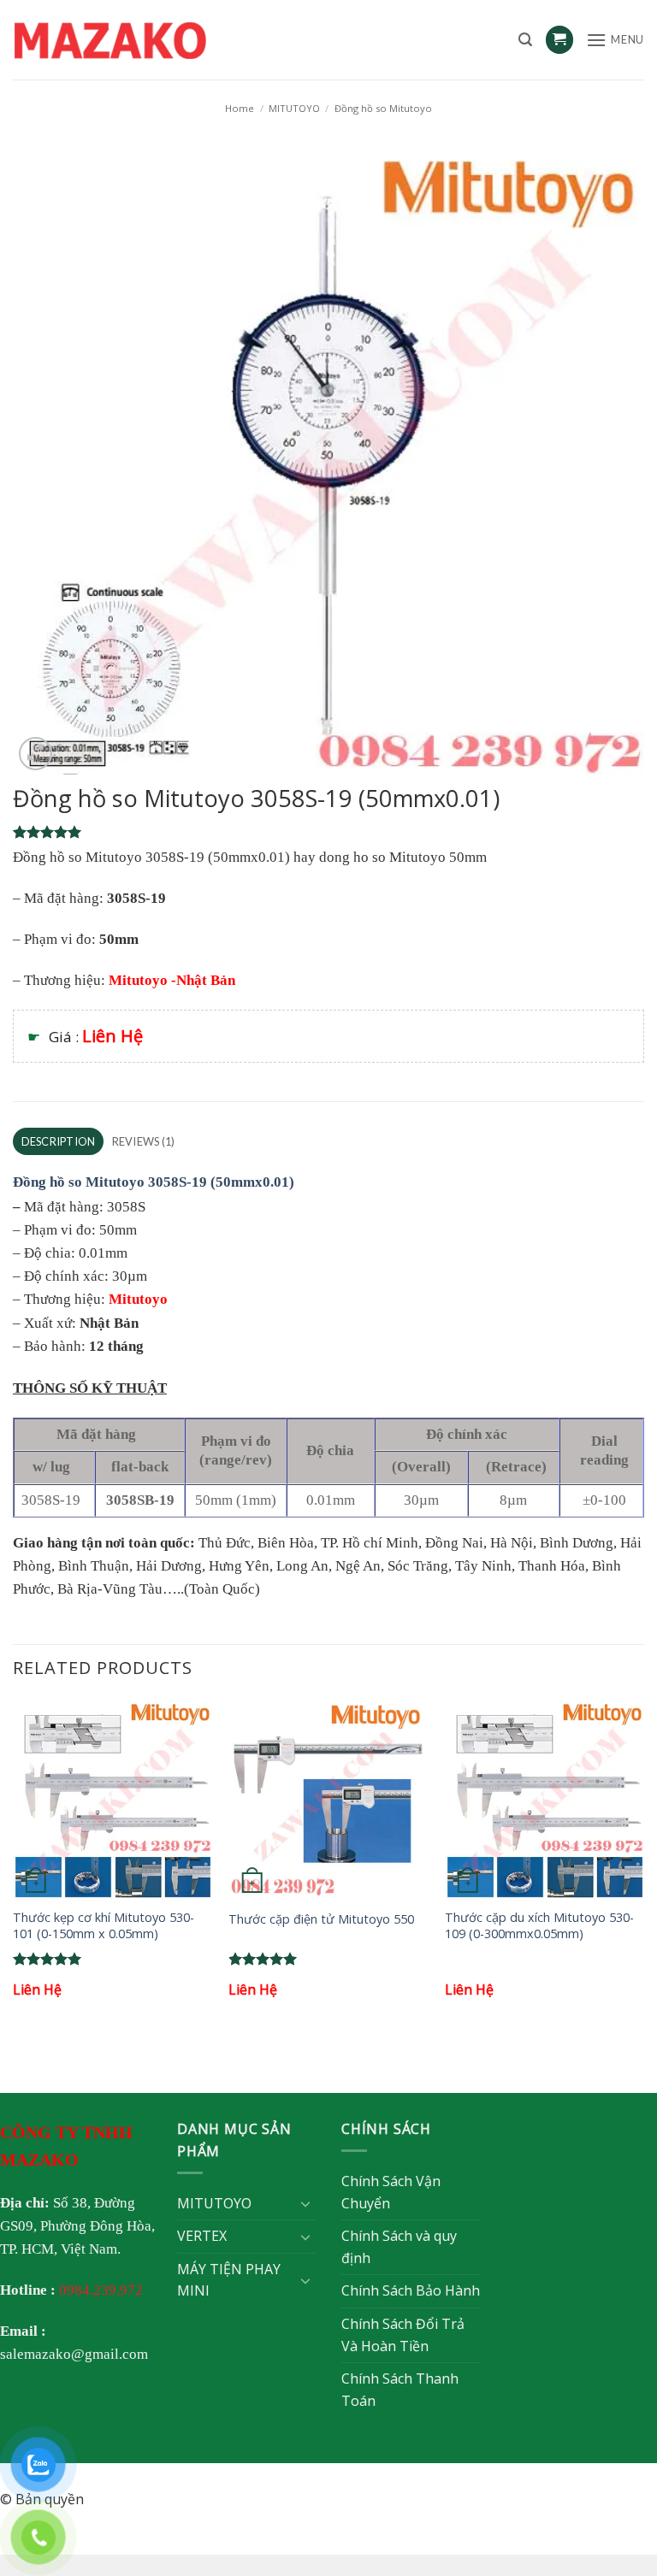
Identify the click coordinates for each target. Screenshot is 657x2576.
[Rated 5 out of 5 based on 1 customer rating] (328, 832)
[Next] (643, 1864)
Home (240, 108)
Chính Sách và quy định (399, 2247)
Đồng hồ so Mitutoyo (383, 108)
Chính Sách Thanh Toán (400, 2390)
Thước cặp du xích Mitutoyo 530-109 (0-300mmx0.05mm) (539, 1926)
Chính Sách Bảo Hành (411, 2290)
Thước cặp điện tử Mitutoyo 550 (321, 1919)
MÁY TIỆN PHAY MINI (229, 2280)
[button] (525, 40)
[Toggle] (305, 2203)
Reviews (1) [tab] (144, 1141)
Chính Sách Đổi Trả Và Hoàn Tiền (403, 2335)
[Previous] (14, 1864)
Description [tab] (59, 1141)
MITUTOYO (294, 108)
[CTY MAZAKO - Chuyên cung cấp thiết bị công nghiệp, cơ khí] (133, 40)
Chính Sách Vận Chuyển (391, 2192)
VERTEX (202, 2236)
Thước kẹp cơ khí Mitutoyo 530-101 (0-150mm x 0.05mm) (104, 1926)
